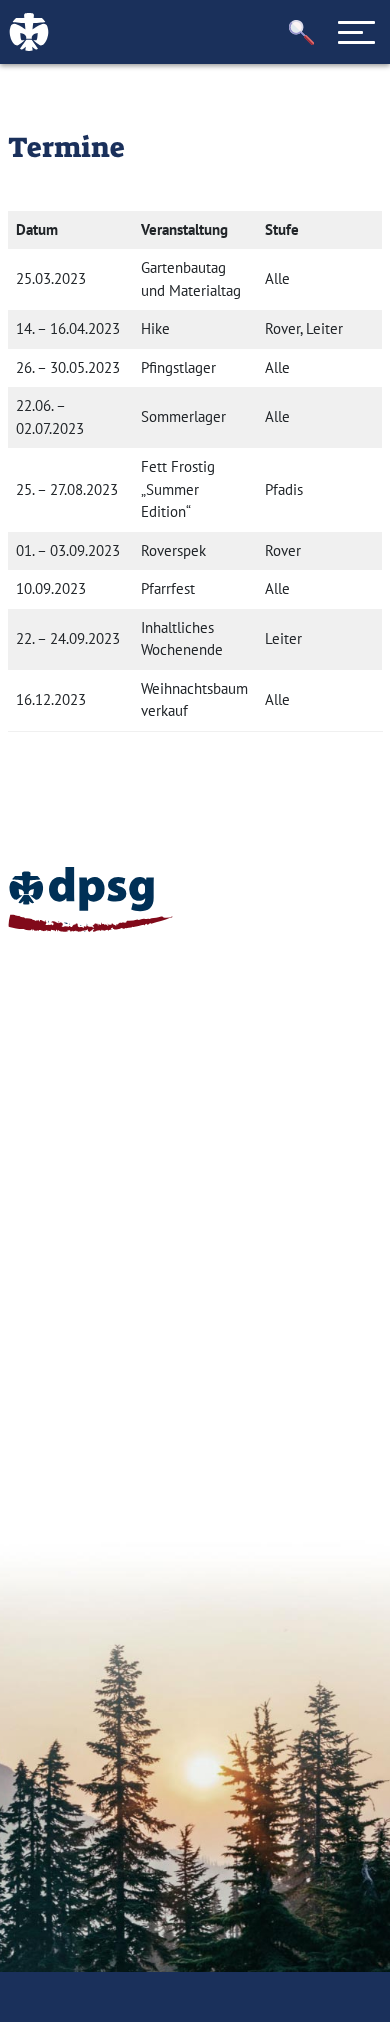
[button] (302, 32)
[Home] (90, 899)
